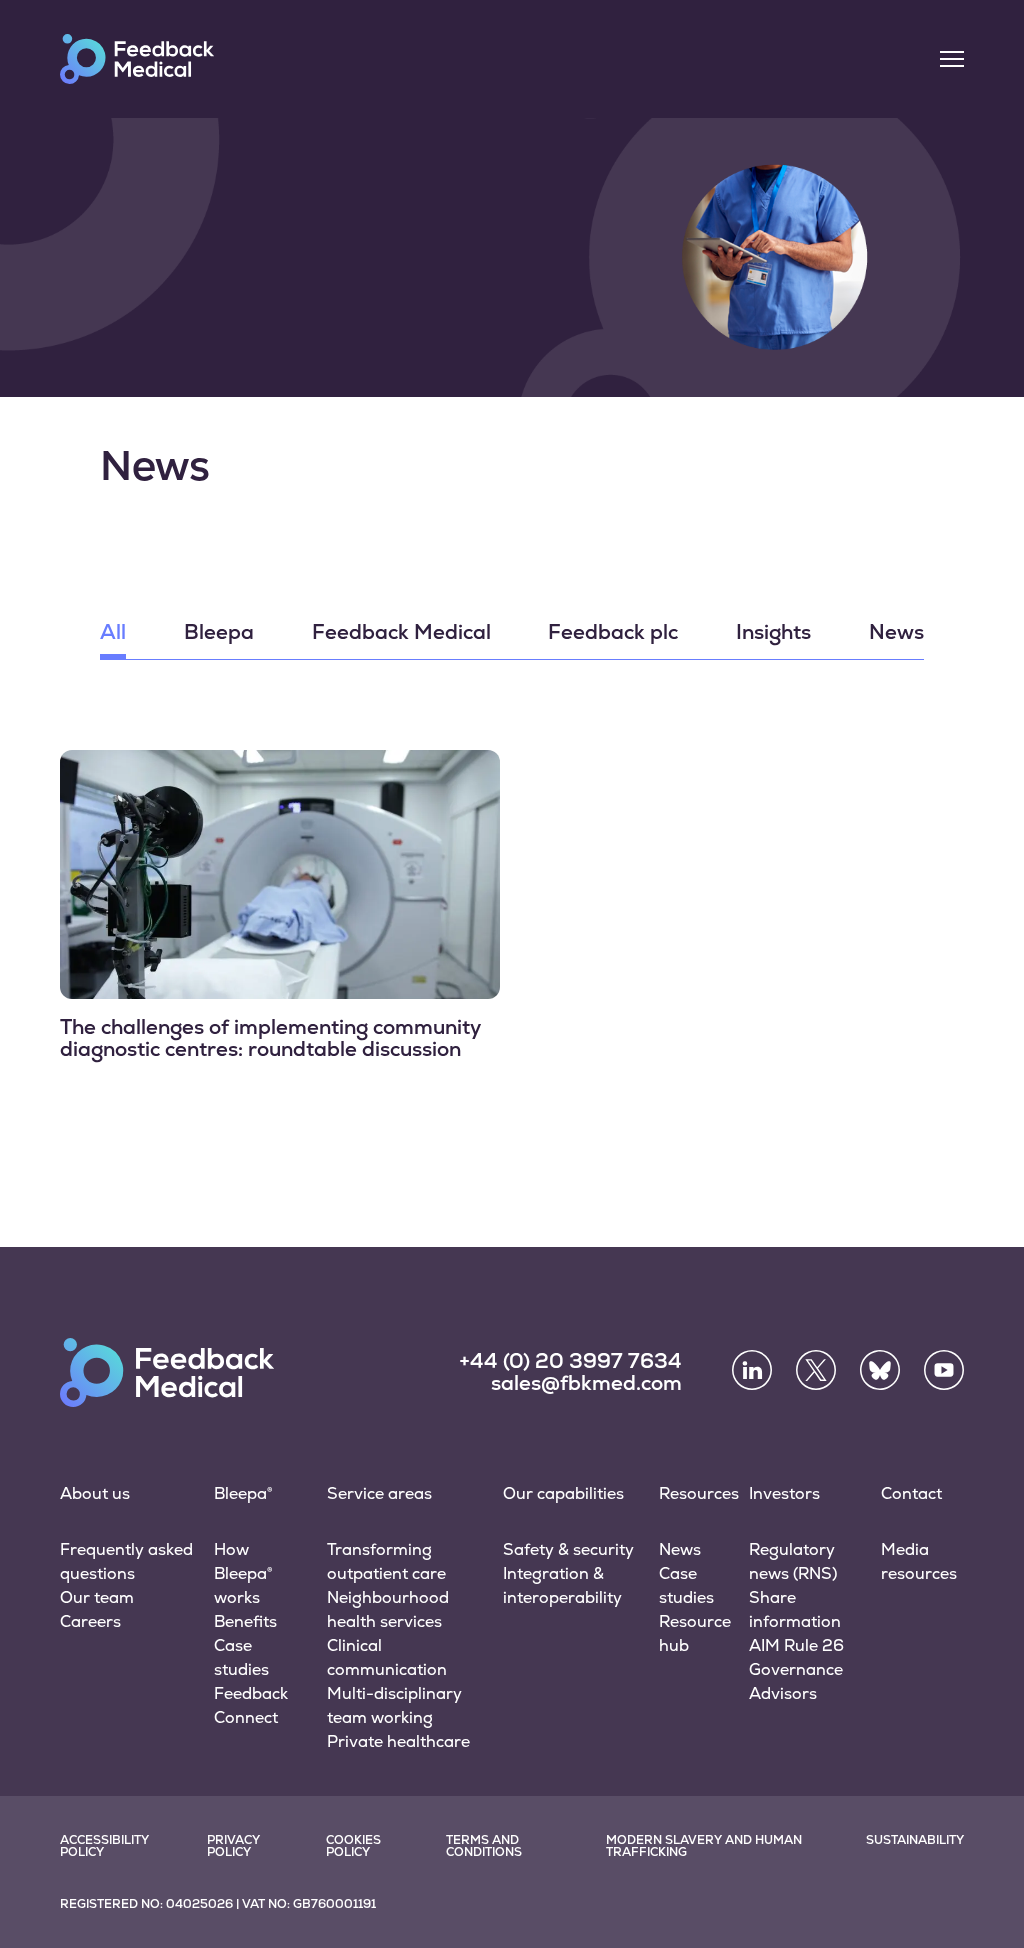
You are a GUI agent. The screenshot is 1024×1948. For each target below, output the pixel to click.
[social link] (752, 1370)
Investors (784, 1493)
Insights (773, 633)
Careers (90, 1621)
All (113, 633)
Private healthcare (398, 1741)
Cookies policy (353, 1846)
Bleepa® (243, 1493)
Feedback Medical (401, 633)
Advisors (783, 1693)
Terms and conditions (484, 1846)
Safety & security (568, 1549)
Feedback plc (613, 633)
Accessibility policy (104, 1846)
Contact (911, 1493)
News (896, 633)
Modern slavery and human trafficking (704, 1846)
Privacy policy (233, 1846)
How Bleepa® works (243, 1573)
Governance (796, 1669)
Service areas (379, 1493)
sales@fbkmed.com (586, 1383)
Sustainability (915, 1840)
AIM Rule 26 (796, 1645)
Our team (97, 1597)
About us (95, 1493)
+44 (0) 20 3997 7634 (570, 1361)
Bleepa (219, 633)
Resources (699, 1493)
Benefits (245, 1621)
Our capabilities (563, 1493)
